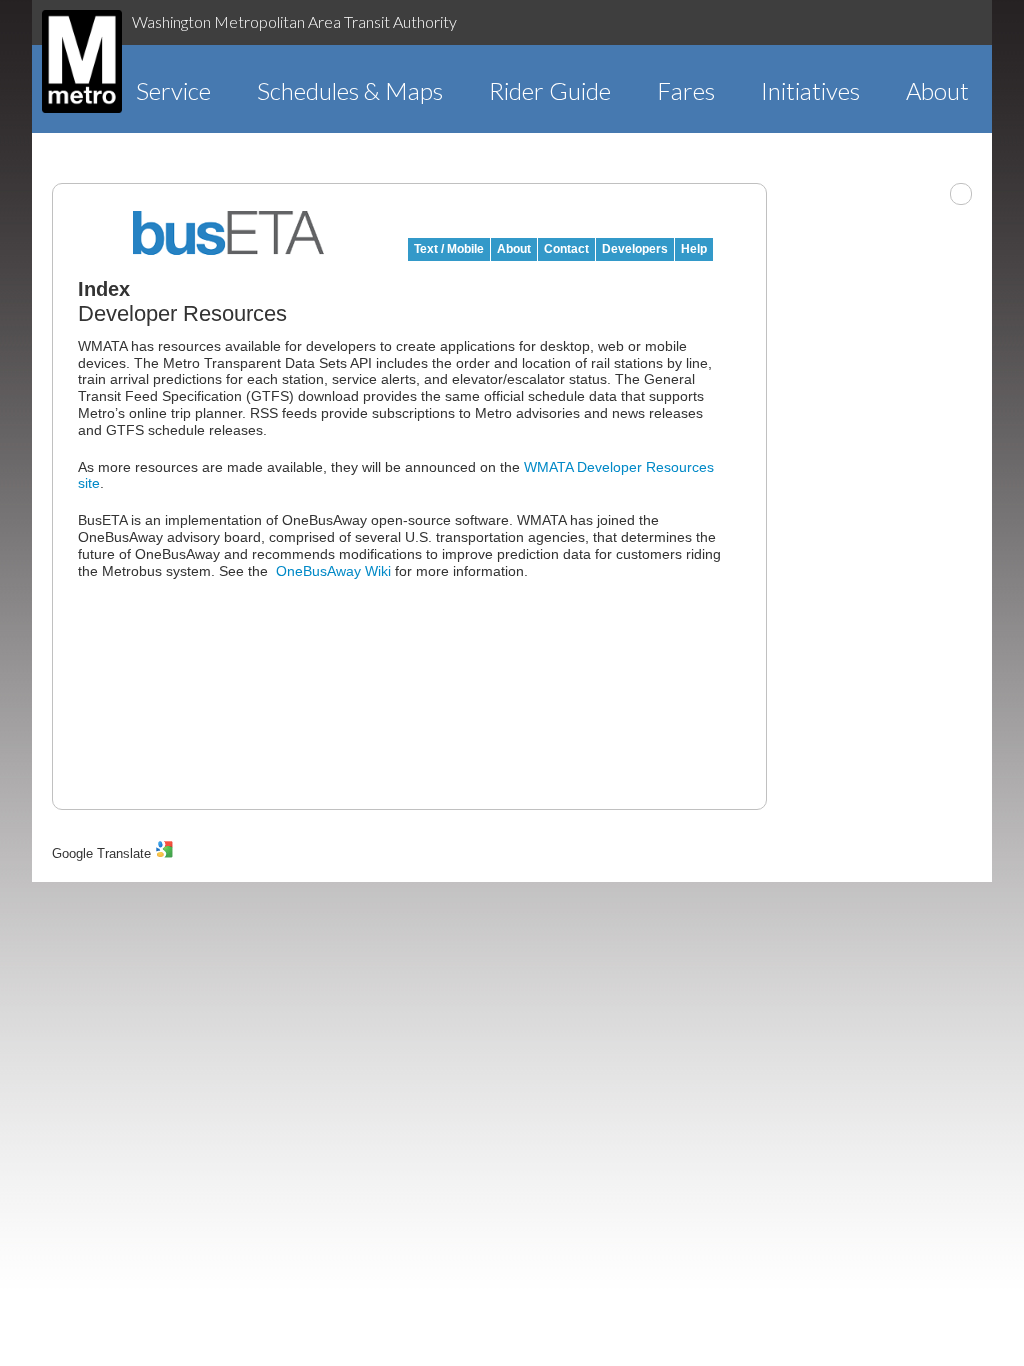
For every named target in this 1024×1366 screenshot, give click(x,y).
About (937, 90)
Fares (686, 90)
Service (173, 90)
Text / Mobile (449, 249)
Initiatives (810, 90)
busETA (229, 233)
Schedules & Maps (350, 90)
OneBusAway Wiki (333, 571)
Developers (635, 249)
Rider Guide (550, 90)
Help (694, 249)
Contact (566, 249)
